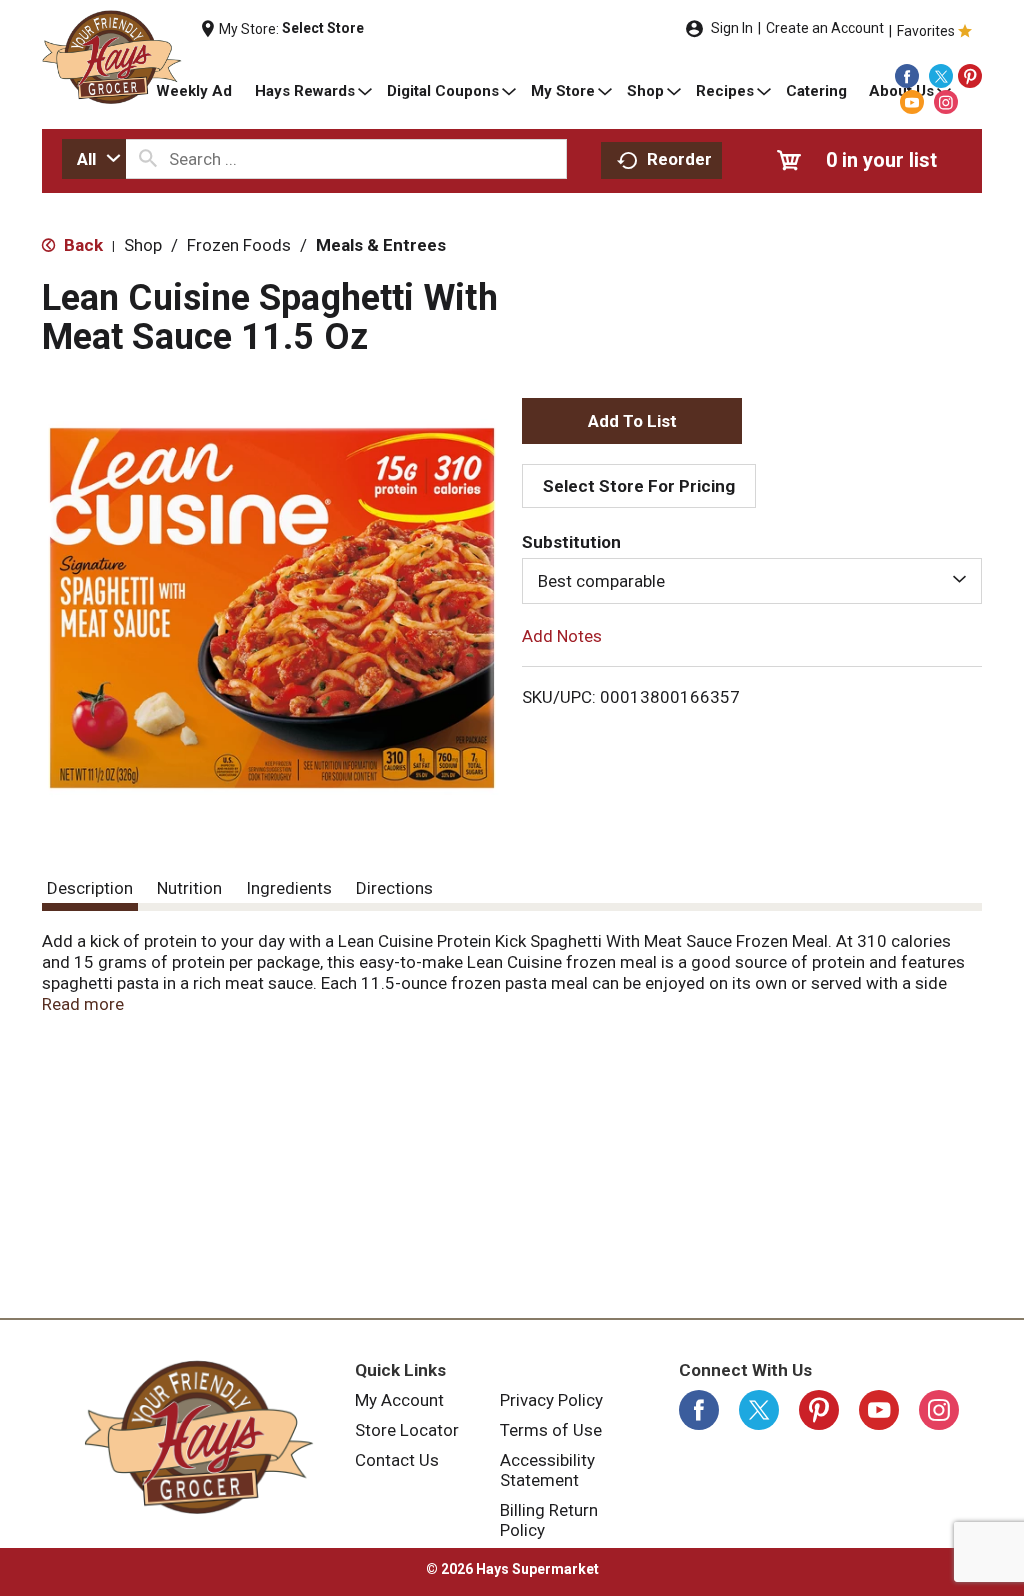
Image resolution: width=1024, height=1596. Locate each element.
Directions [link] (394, 888)
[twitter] (941, 76)
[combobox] (94, 159)
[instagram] (946, 102)
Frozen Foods (239, 245)
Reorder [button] (679, 159)
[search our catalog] (148, 159)
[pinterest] (970, 76)
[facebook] (907, 76)
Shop (143, 245)
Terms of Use (551, 1430)
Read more (83, 1004)
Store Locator (407, 1430)
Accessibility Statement (547, 1470)
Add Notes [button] (562, 636)
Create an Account (825, 28)
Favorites (926, 31)
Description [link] (90, 888)
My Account (399, 1400)
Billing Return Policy (549, 1520)
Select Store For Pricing (639, 486)
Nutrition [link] (189, 888)
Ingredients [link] (289, 888)
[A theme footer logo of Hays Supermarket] (198, 1437)
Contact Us (397, 1460)
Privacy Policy (551, 1400)
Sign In (732, 28)
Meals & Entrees (381, 245)
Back (81, 245)
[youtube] (912, 102)
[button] (632, 421)
